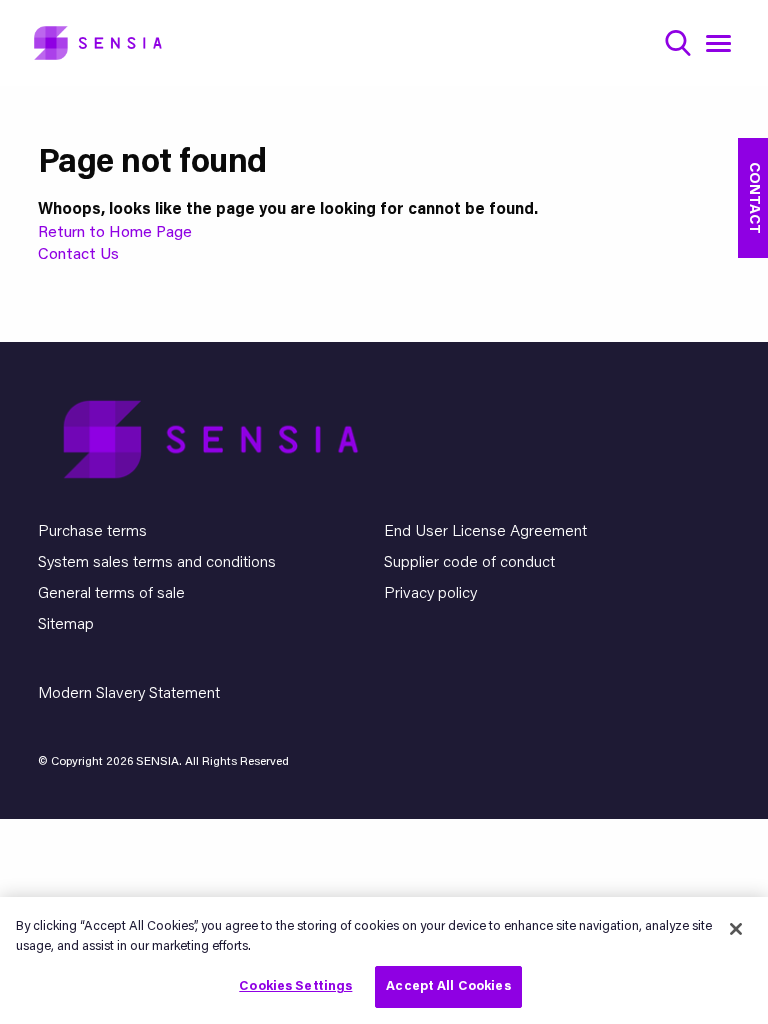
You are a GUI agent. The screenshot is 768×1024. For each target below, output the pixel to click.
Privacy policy (430, 594)
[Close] (736, 929)
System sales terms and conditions (157, 563)
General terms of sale (111, 594)
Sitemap (66, 625)
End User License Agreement (485, 532)
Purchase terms (92, 532)
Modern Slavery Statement (129, 694)
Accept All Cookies (448, 986)
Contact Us (78, 255)
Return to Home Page (115, 233)
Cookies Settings (295, 986)
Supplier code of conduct (469, 563)
